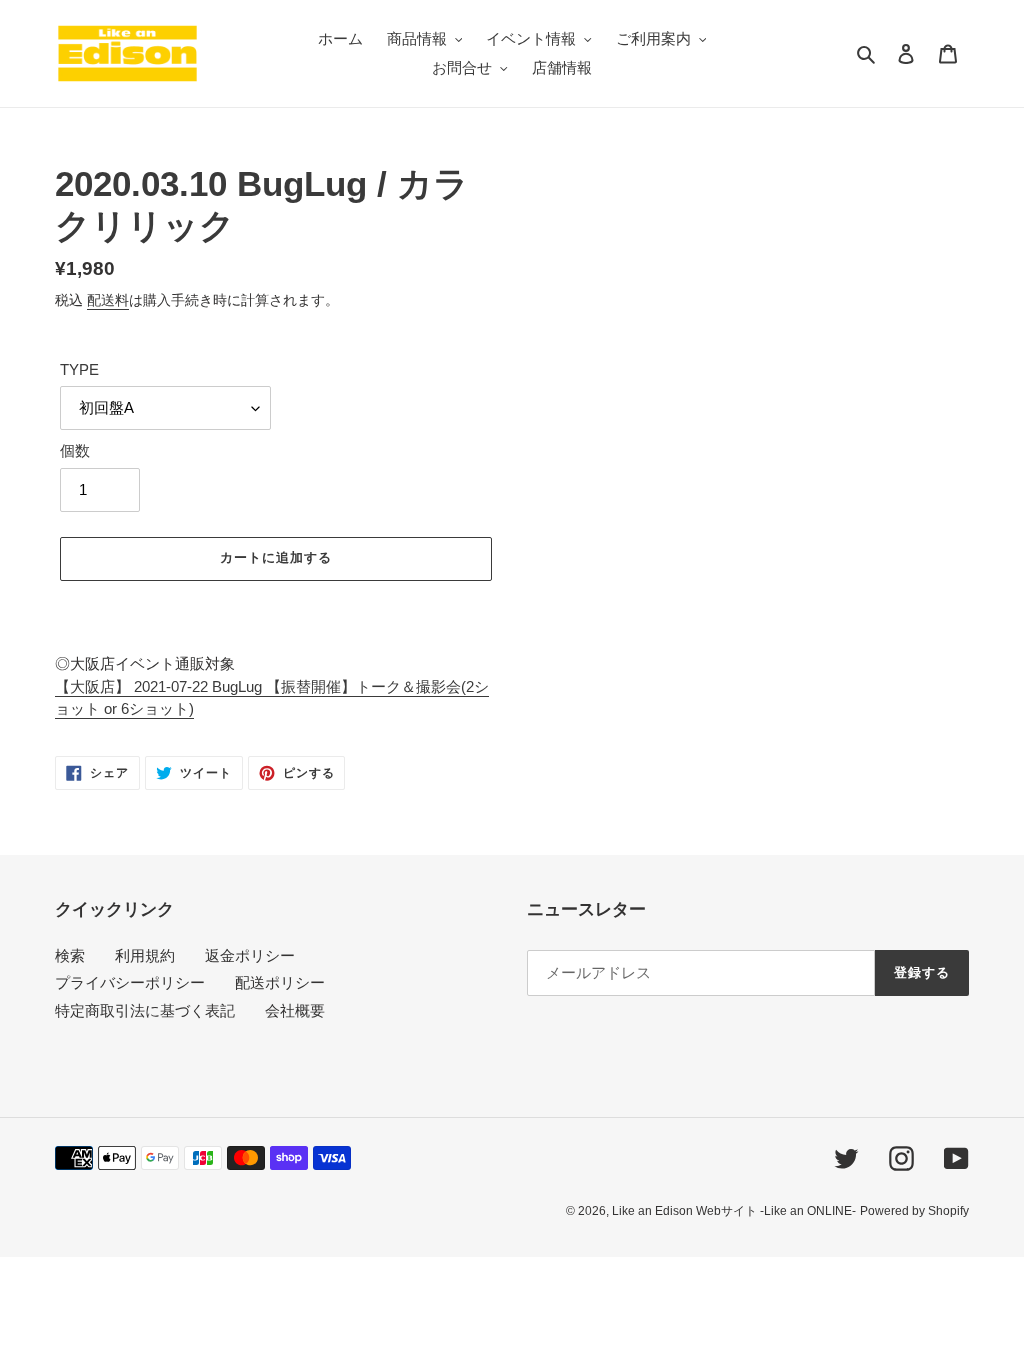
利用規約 (145, 955)
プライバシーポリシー (130, 982)
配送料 (108, 300)
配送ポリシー (280, 982)
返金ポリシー (250, 955)
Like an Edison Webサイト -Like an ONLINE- (734, 1211)
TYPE (79, 369)
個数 (75, 450)
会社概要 (295, 1010)
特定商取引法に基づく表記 (145, 1010)
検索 (70, 955)
